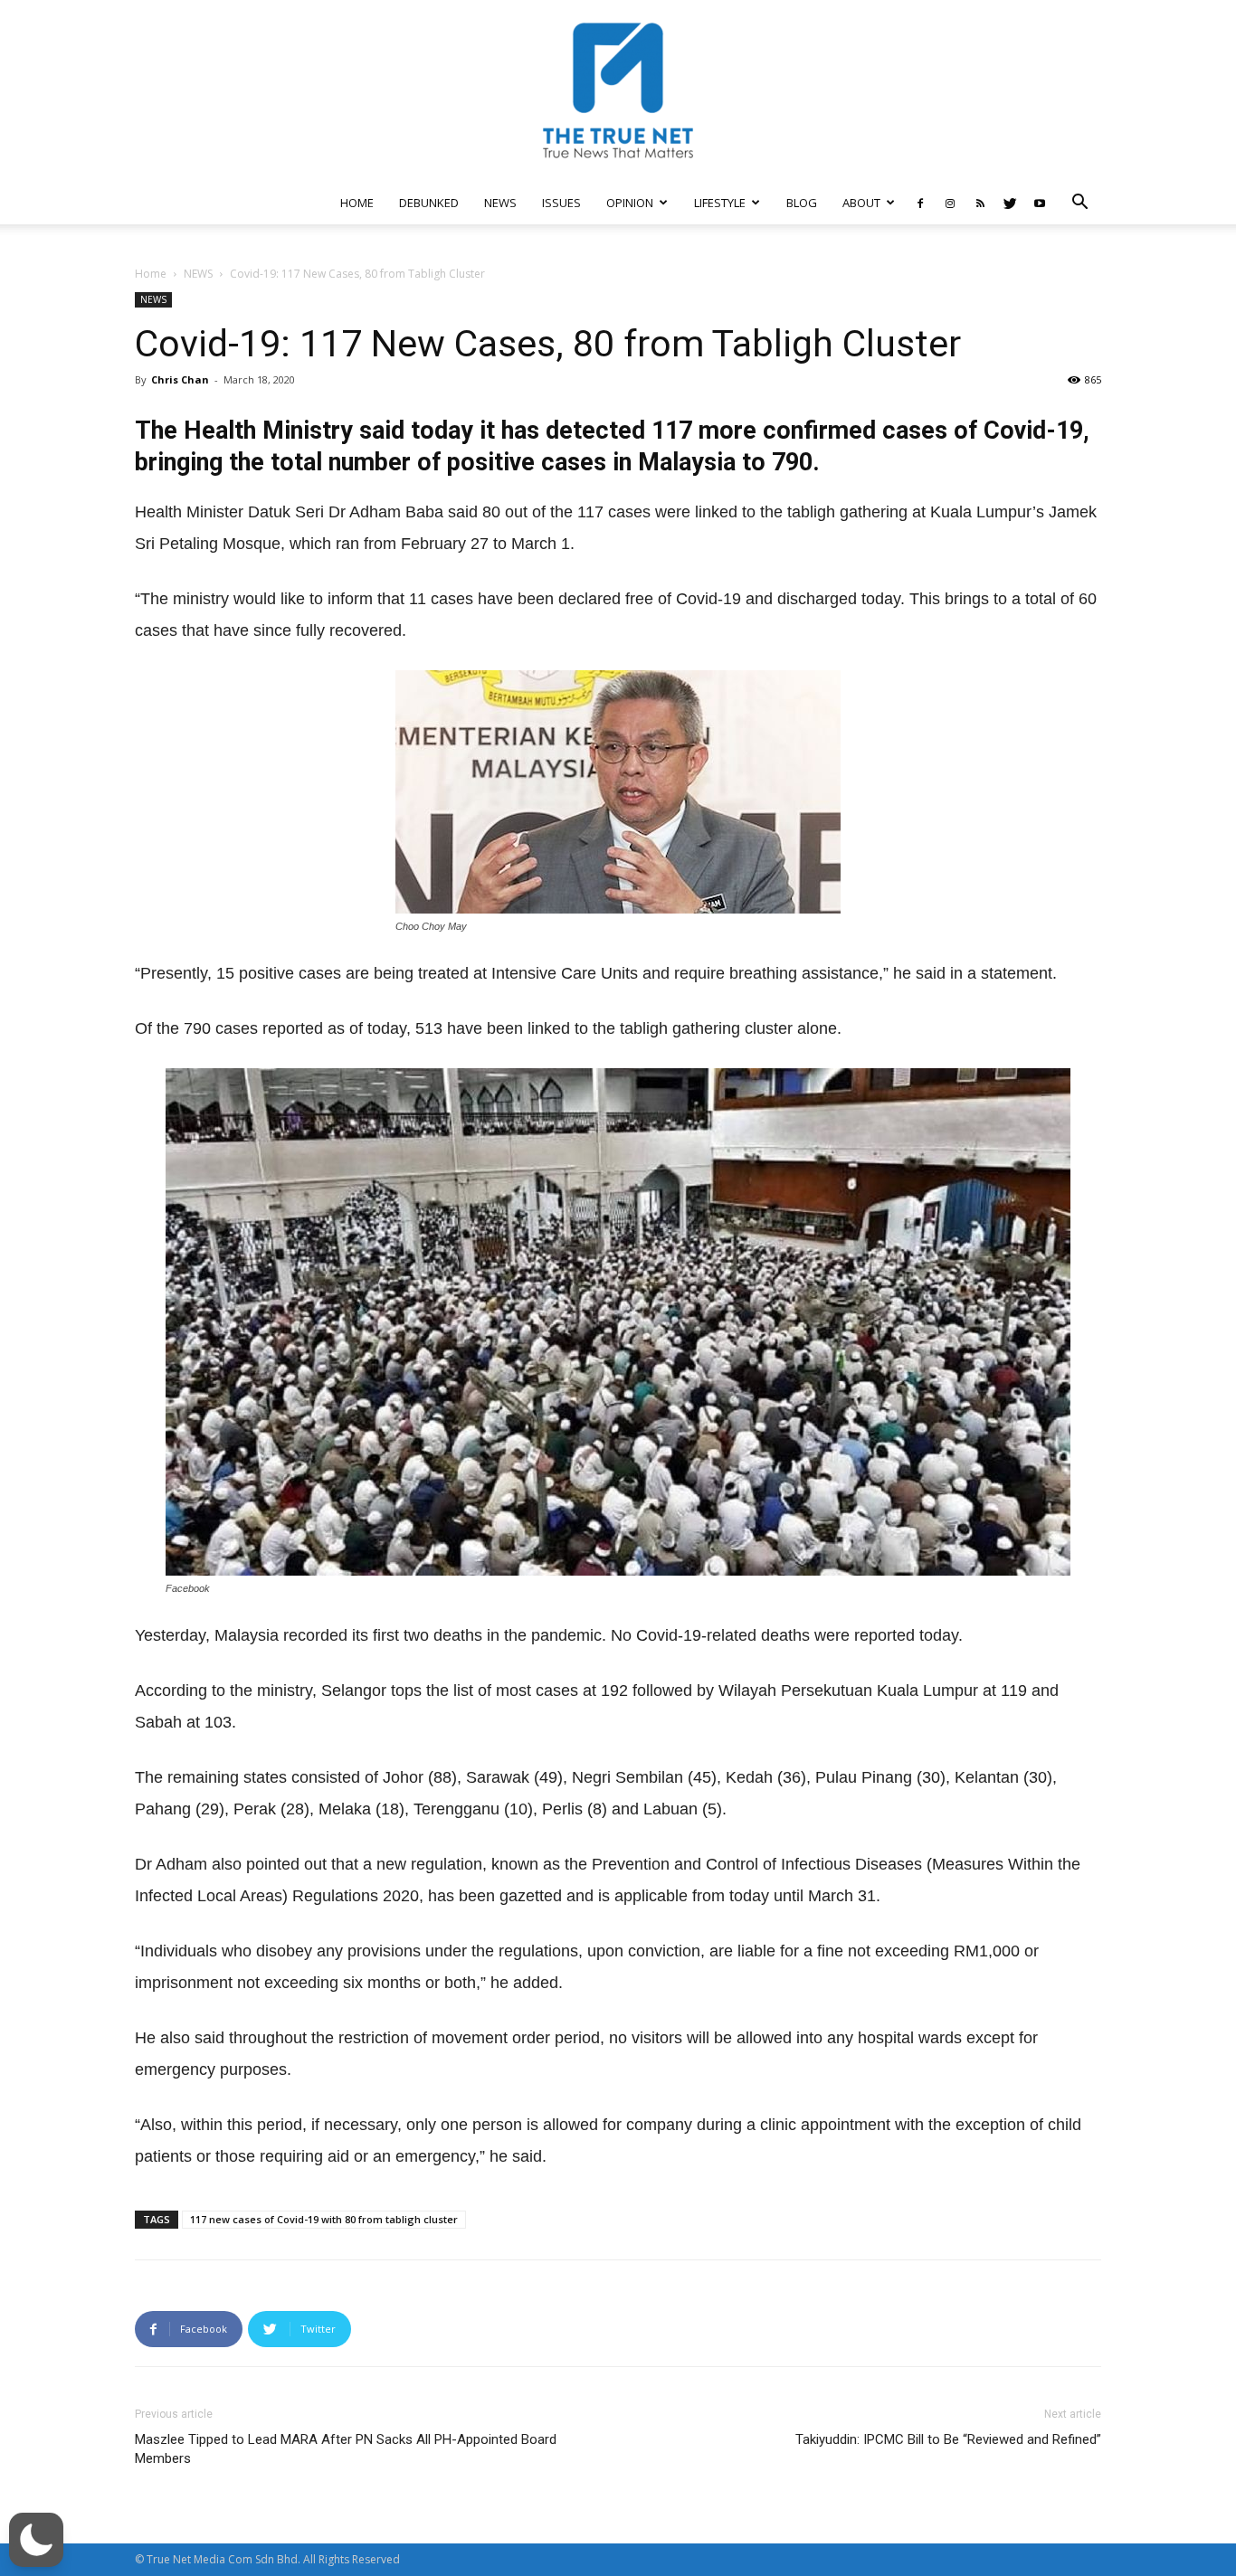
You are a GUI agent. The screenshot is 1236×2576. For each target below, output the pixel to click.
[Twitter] (1010, 203)
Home (151, 274)
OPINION (630, 203)
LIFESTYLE (720, 203)
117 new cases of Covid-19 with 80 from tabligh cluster (324, 2219)
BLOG (802, 203)
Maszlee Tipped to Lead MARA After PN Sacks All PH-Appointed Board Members (346, 2449)
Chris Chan (180, 379)
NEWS (500, 203)
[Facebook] (920, 203)
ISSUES (561, 203)
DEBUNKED (429, 203)
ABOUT (861, 203)
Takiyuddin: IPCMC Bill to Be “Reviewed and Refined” (948, 2439)
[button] (1079, 204)
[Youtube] (1040, 203)
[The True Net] (618, 90)
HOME (357, 203)
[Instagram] (950, 203)
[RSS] (980, 203)
